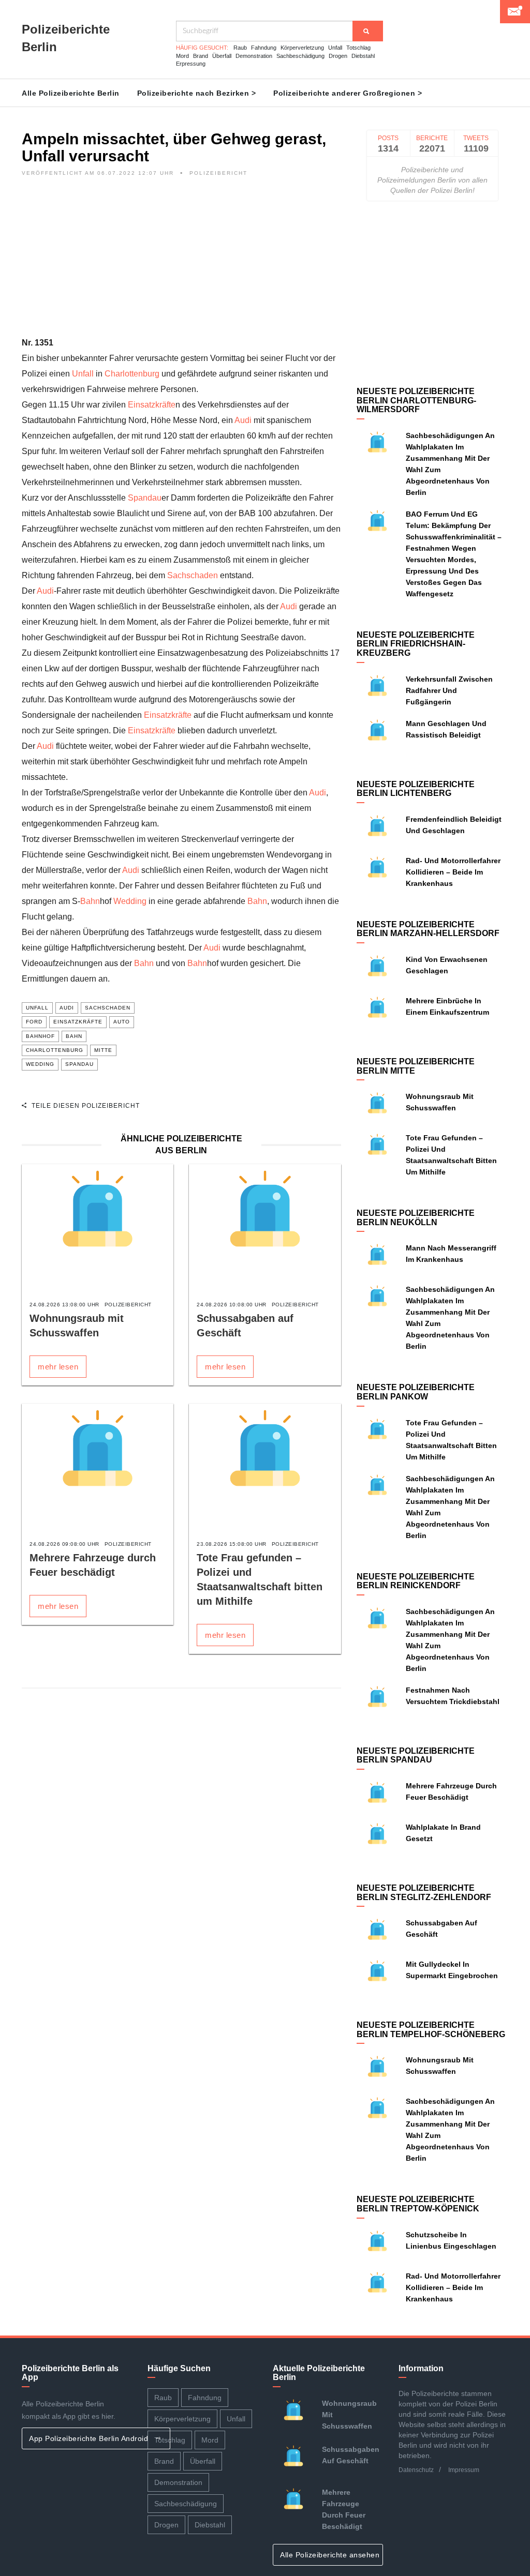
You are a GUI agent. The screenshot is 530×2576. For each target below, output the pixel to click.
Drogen (338, 56)
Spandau (145, 498)
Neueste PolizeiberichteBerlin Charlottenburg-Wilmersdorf (416, 400)
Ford (34, 1022)
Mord (182, 56)
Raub (240, 48)
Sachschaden (193, 575)
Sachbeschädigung (300, 56)
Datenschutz (416, 2470)
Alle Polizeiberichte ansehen (331, 2555)
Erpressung (191, 64)
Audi (243, 420)
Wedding (130, 901)
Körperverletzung (302, 48)
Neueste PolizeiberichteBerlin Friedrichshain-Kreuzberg (416, 644)
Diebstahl (363, 56)
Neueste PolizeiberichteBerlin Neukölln (416, 1218)
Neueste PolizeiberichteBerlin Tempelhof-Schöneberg (431, 2030)
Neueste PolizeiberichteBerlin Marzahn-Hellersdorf (428, 929)
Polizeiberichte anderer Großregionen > (348, 93)
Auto (122, 1022)
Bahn (90, 901)
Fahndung (264, 48)
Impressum (464, 2470)
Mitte (103, 1050)
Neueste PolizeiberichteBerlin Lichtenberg (416, 789)
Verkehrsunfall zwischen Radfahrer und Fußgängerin (449, 690)
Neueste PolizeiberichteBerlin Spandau (416, 1756)
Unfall (335, 48)
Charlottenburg (132, 374)
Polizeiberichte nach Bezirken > (197, 93)
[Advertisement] (181, 263)
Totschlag (358, 48)
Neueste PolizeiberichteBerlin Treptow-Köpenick (418, 2204)
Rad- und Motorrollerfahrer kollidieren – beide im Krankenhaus (453, 872)
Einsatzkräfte (152, 405)
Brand (201, 56)
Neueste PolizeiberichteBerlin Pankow (416, 1392)
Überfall (222, 56)
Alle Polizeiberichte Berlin (71, 93)
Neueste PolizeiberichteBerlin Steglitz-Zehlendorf (424, 1893)
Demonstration (254, 56)
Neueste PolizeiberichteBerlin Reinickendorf (416, 1581)
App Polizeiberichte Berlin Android (90, 2438)
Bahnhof (40, 1036)
